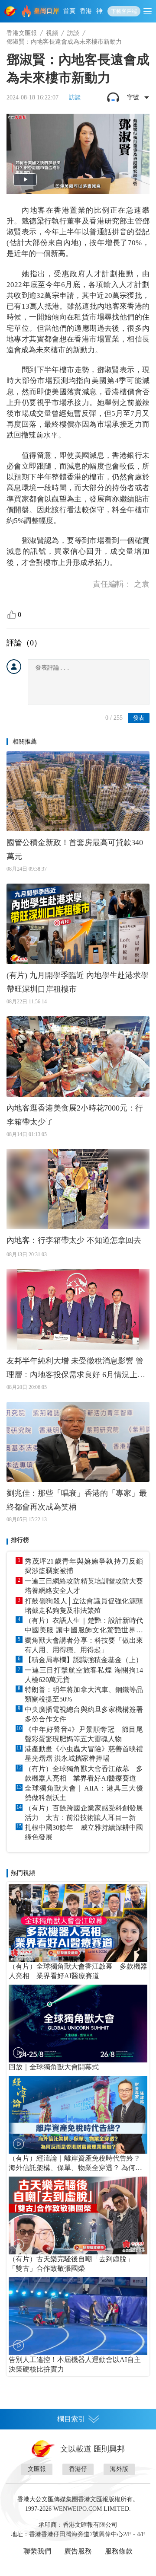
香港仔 (78, 2469)
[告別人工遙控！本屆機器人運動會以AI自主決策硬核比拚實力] (78, 2316)
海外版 (119, 2469)
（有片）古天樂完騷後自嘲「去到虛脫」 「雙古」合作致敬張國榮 (75, 2264)
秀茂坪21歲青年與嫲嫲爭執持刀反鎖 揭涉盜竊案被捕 (84, 1566)
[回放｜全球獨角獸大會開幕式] (78, 2024)
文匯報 (37, 2469)
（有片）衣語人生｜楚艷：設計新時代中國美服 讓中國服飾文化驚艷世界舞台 (84, 1626)
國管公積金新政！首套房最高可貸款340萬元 (75, 849)
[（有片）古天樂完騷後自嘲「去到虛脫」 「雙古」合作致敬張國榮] (78, 2215)
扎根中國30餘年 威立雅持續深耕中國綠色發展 (84, 1832)
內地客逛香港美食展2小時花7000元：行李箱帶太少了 (75, 1115)
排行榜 (20, 1540)
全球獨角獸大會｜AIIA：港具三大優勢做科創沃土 (84, 1793)
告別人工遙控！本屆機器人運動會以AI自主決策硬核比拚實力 (75, 2364)
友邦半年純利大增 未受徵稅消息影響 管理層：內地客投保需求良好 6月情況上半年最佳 (76, 1369)
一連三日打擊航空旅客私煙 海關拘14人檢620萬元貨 (84, 1675)
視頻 (52, 33)
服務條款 (119, 2551)
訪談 (73, 33)
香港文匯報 (22, 33)
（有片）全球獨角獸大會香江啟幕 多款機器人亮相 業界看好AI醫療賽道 (84, 1773)
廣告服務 (78, 2551)
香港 (86, 11)
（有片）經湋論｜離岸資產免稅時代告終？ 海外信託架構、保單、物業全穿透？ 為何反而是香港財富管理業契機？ (75, 2164)
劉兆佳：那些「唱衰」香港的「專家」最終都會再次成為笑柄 (77, 1500)
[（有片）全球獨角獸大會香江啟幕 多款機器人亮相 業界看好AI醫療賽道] (78, 1923)
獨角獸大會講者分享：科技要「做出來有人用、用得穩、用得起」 (84, 1645)
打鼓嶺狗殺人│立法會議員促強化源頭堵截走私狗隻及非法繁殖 (84, 1606)
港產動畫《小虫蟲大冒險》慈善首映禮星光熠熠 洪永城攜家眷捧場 (84, 1754)
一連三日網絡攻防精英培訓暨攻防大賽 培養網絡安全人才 (84, 1586)
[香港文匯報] (11, 11)
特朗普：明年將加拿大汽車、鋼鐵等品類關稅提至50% (84, 1694)
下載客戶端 (124, 11)
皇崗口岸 (46, 11)
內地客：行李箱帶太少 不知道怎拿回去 (74, 1240)
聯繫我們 (37, 2551)
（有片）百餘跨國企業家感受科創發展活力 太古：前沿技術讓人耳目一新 (84, 1813)
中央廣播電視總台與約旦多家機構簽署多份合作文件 (84, 1714)
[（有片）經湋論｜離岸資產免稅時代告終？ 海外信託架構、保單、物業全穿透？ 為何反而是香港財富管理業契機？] (78, 2115)
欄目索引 (71, 2419)
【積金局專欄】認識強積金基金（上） (84, 1660)
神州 (102, 11)
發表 (139, 718)
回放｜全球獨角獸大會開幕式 (54, 2067)
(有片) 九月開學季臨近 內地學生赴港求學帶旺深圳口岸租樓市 (78, 982)
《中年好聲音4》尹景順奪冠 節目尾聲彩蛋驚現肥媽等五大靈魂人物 (84, 1734)
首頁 (69, 11)
